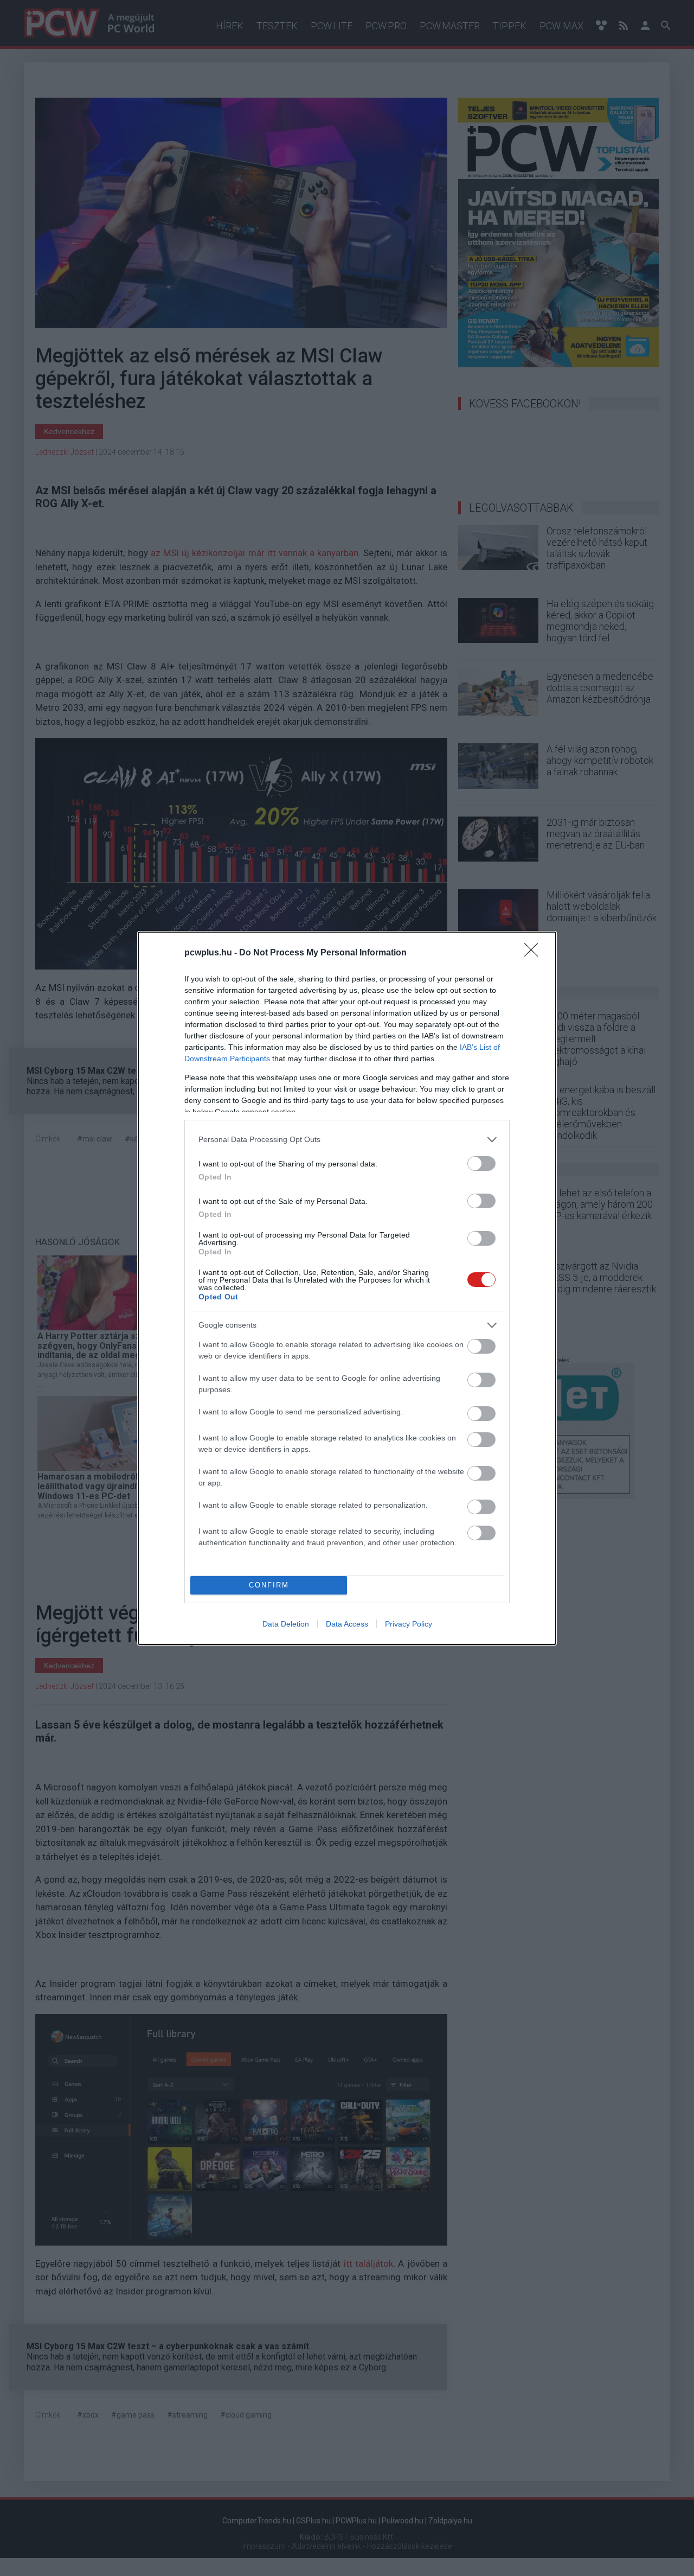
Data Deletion (286, 1624)
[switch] (481, 1163)
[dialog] (347, 1288)
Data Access (347, 1624)
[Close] (535, 953)
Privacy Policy (409, 1624)
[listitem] (347, 1140)
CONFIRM (269, 1585)
